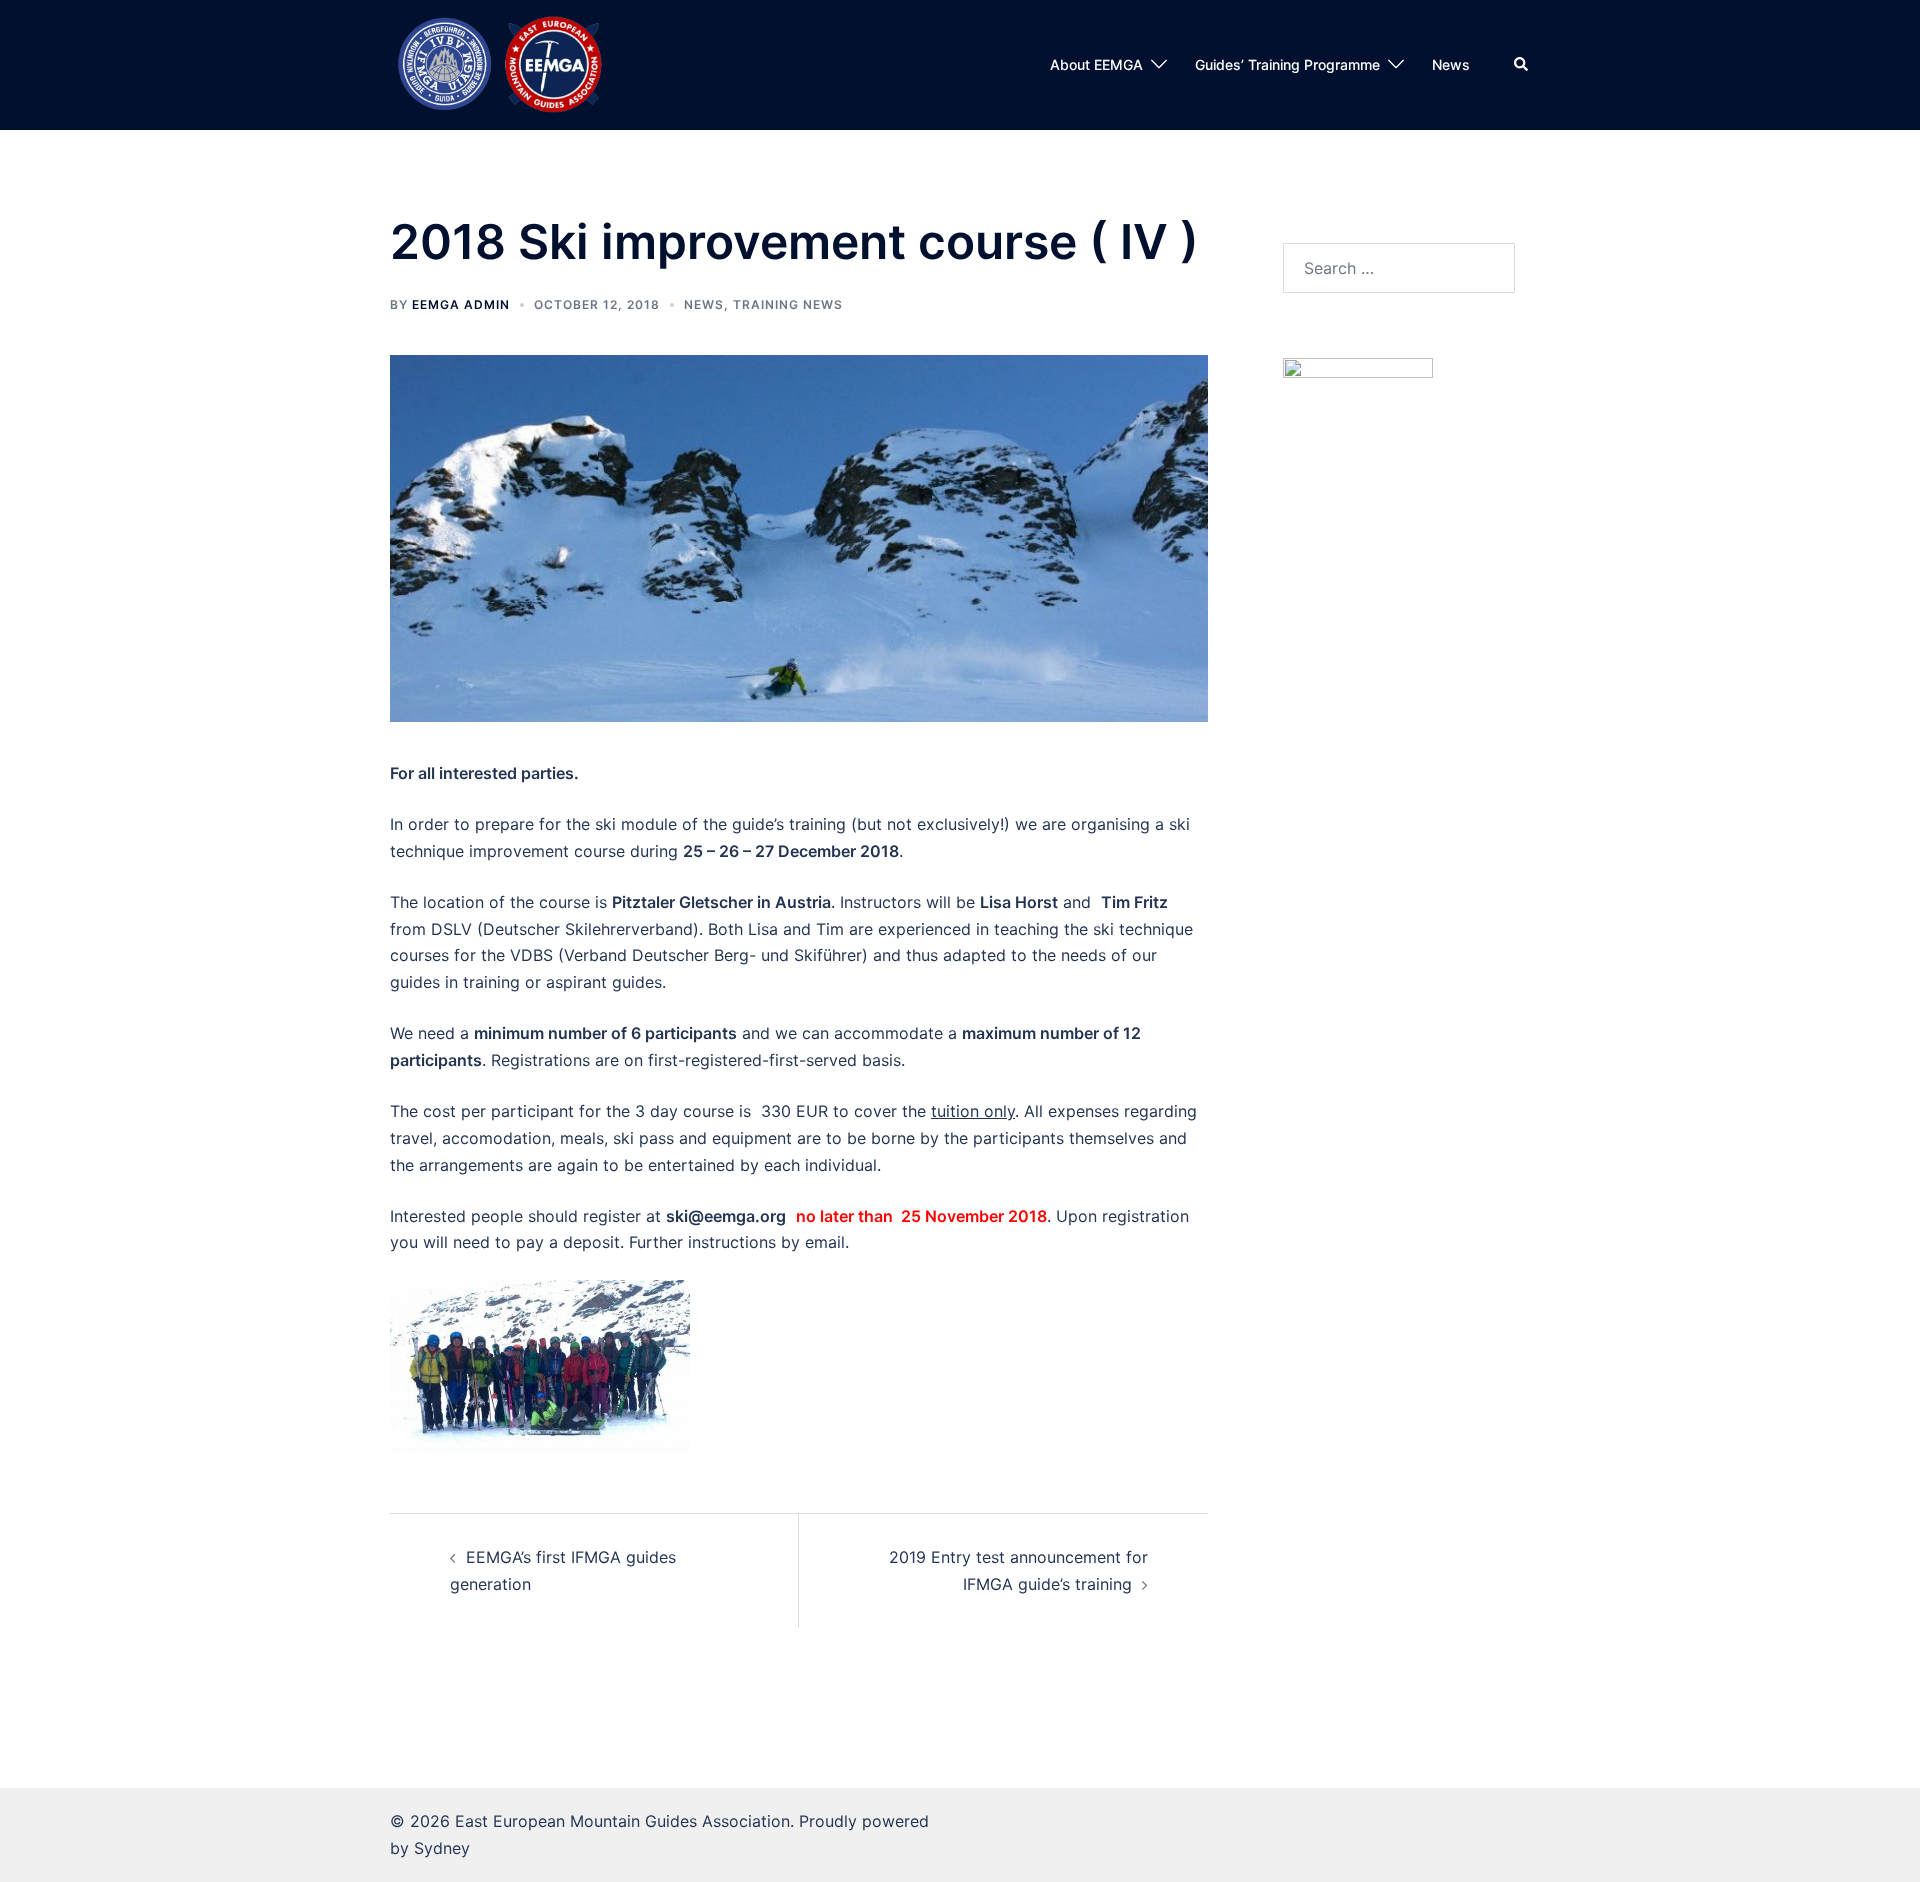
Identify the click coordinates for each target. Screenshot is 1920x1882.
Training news (788, 304)
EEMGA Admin (461, 304)
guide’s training (789, 824)
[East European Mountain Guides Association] (499, 63)
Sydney (442, 1848)
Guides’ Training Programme (1287, 64)
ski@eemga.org (726, 1216)
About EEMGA (1096, 64)
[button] (1522, 65)
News (1451, 64)
